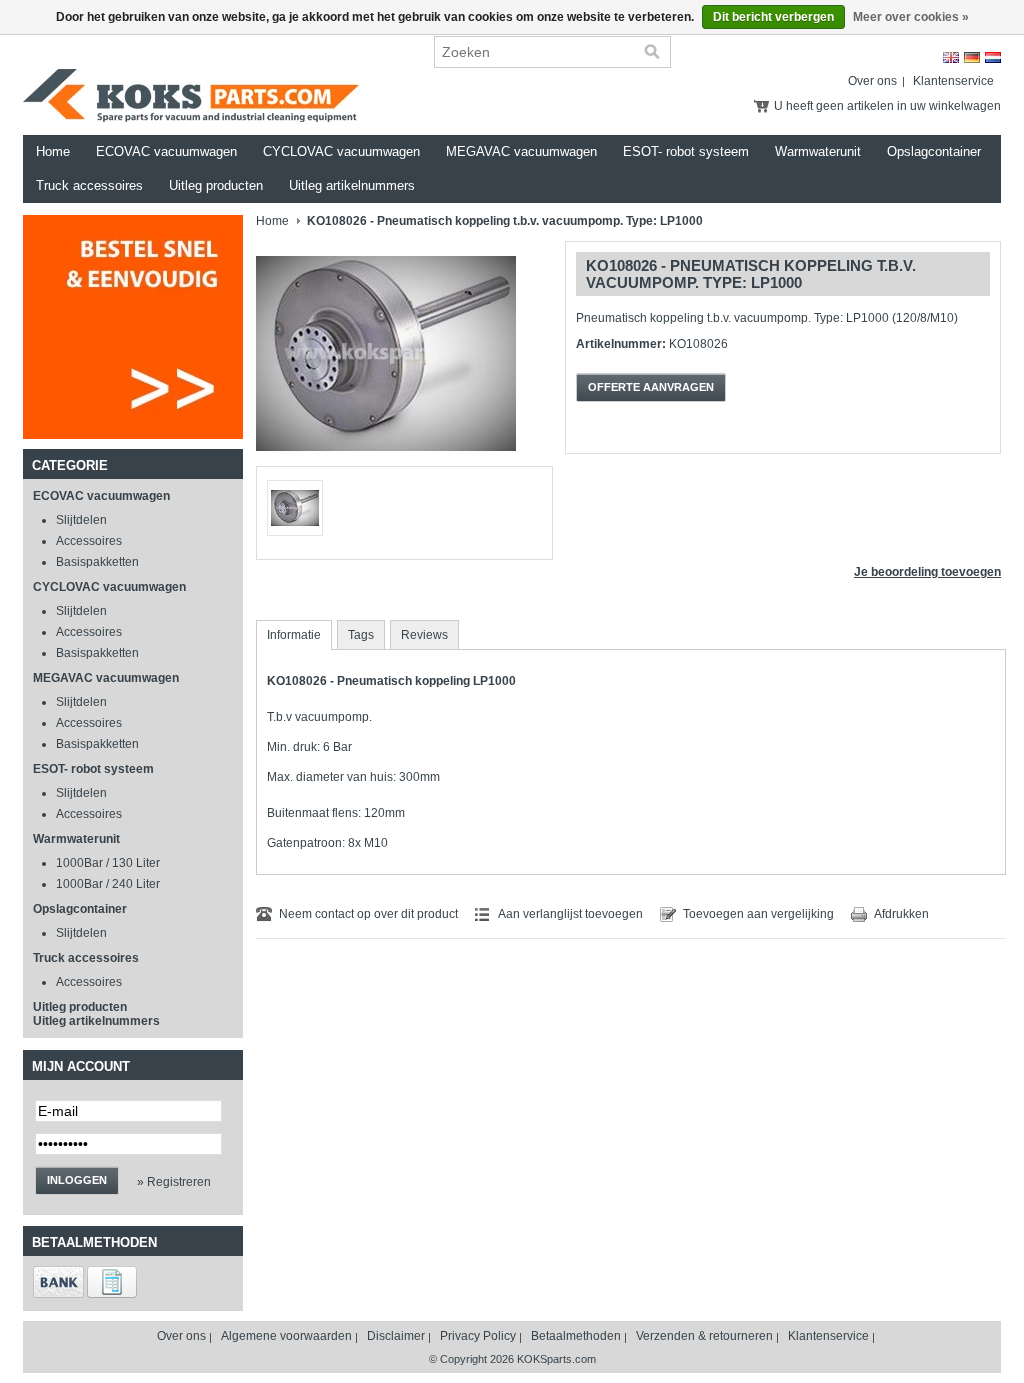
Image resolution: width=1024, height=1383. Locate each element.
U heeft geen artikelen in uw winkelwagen (887, 106)
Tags (361, 635)
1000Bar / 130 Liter (108, 863)
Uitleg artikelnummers (352, 185)
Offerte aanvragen (651, 387)
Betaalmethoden (576, 1336)
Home (53, 151)
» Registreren (174, 1182)
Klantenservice (953, 81)
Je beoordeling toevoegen (927, 572)
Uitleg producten (216, 185)
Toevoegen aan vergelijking (758, 914)
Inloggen (77, 1180)
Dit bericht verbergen (773, 17)
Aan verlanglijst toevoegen (570, 914)
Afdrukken (901, 914)
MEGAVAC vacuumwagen (521, 151)
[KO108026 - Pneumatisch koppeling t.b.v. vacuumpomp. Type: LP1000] (386, 462)
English (951, 57)
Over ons (872, 81)
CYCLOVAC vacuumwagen (341, 151)
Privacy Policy (478, 1336)
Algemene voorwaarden (286, 1336)
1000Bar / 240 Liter (108, 884)
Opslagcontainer (934, 151)
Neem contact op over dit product (368, 914)
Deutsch (972, 57)
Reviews (424, 635)
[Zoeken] (652, 52)
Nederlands (993, 57)
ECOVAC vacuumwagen (166, 151)
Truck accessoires (89, 185)
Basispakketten (97, 562)
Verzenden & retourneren (704, 1336)
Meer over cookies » (911, 17)
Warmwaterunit (818, 151)
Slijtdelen (81, 520)
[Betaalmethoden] (58, 1294)
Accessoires (89, 541)
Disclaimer (396, 1336)
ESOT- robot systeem (686, 151)
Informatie (294, 635)
